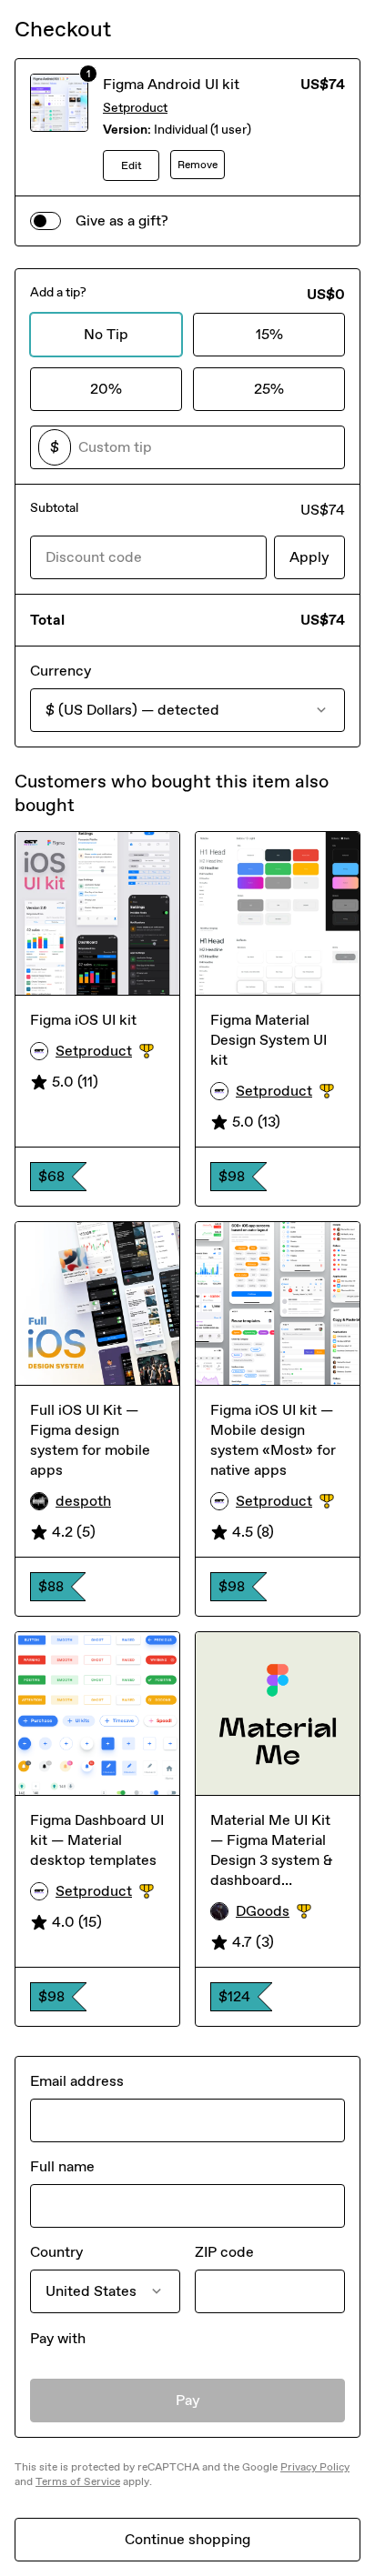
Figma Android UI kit (171, 84)
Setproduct (135, 108)
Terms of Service (78, 2481)
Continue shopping (187, 2539)
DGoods (290, 1912)
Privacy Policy (315, 2467)
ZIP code (224, 2252)
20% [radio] (106, 389)
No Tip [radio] (106, 334)
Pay (188, 2400)
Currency (61, 671)
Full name (62, 2166)
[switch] (46, 221)
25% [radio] (269, 389)
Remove (198, 165)
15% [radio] (269, 334)
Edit (132, 165)
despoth (83, 1501)
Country (56, 2252)
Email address (77, 2081)
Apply (309, 557)
